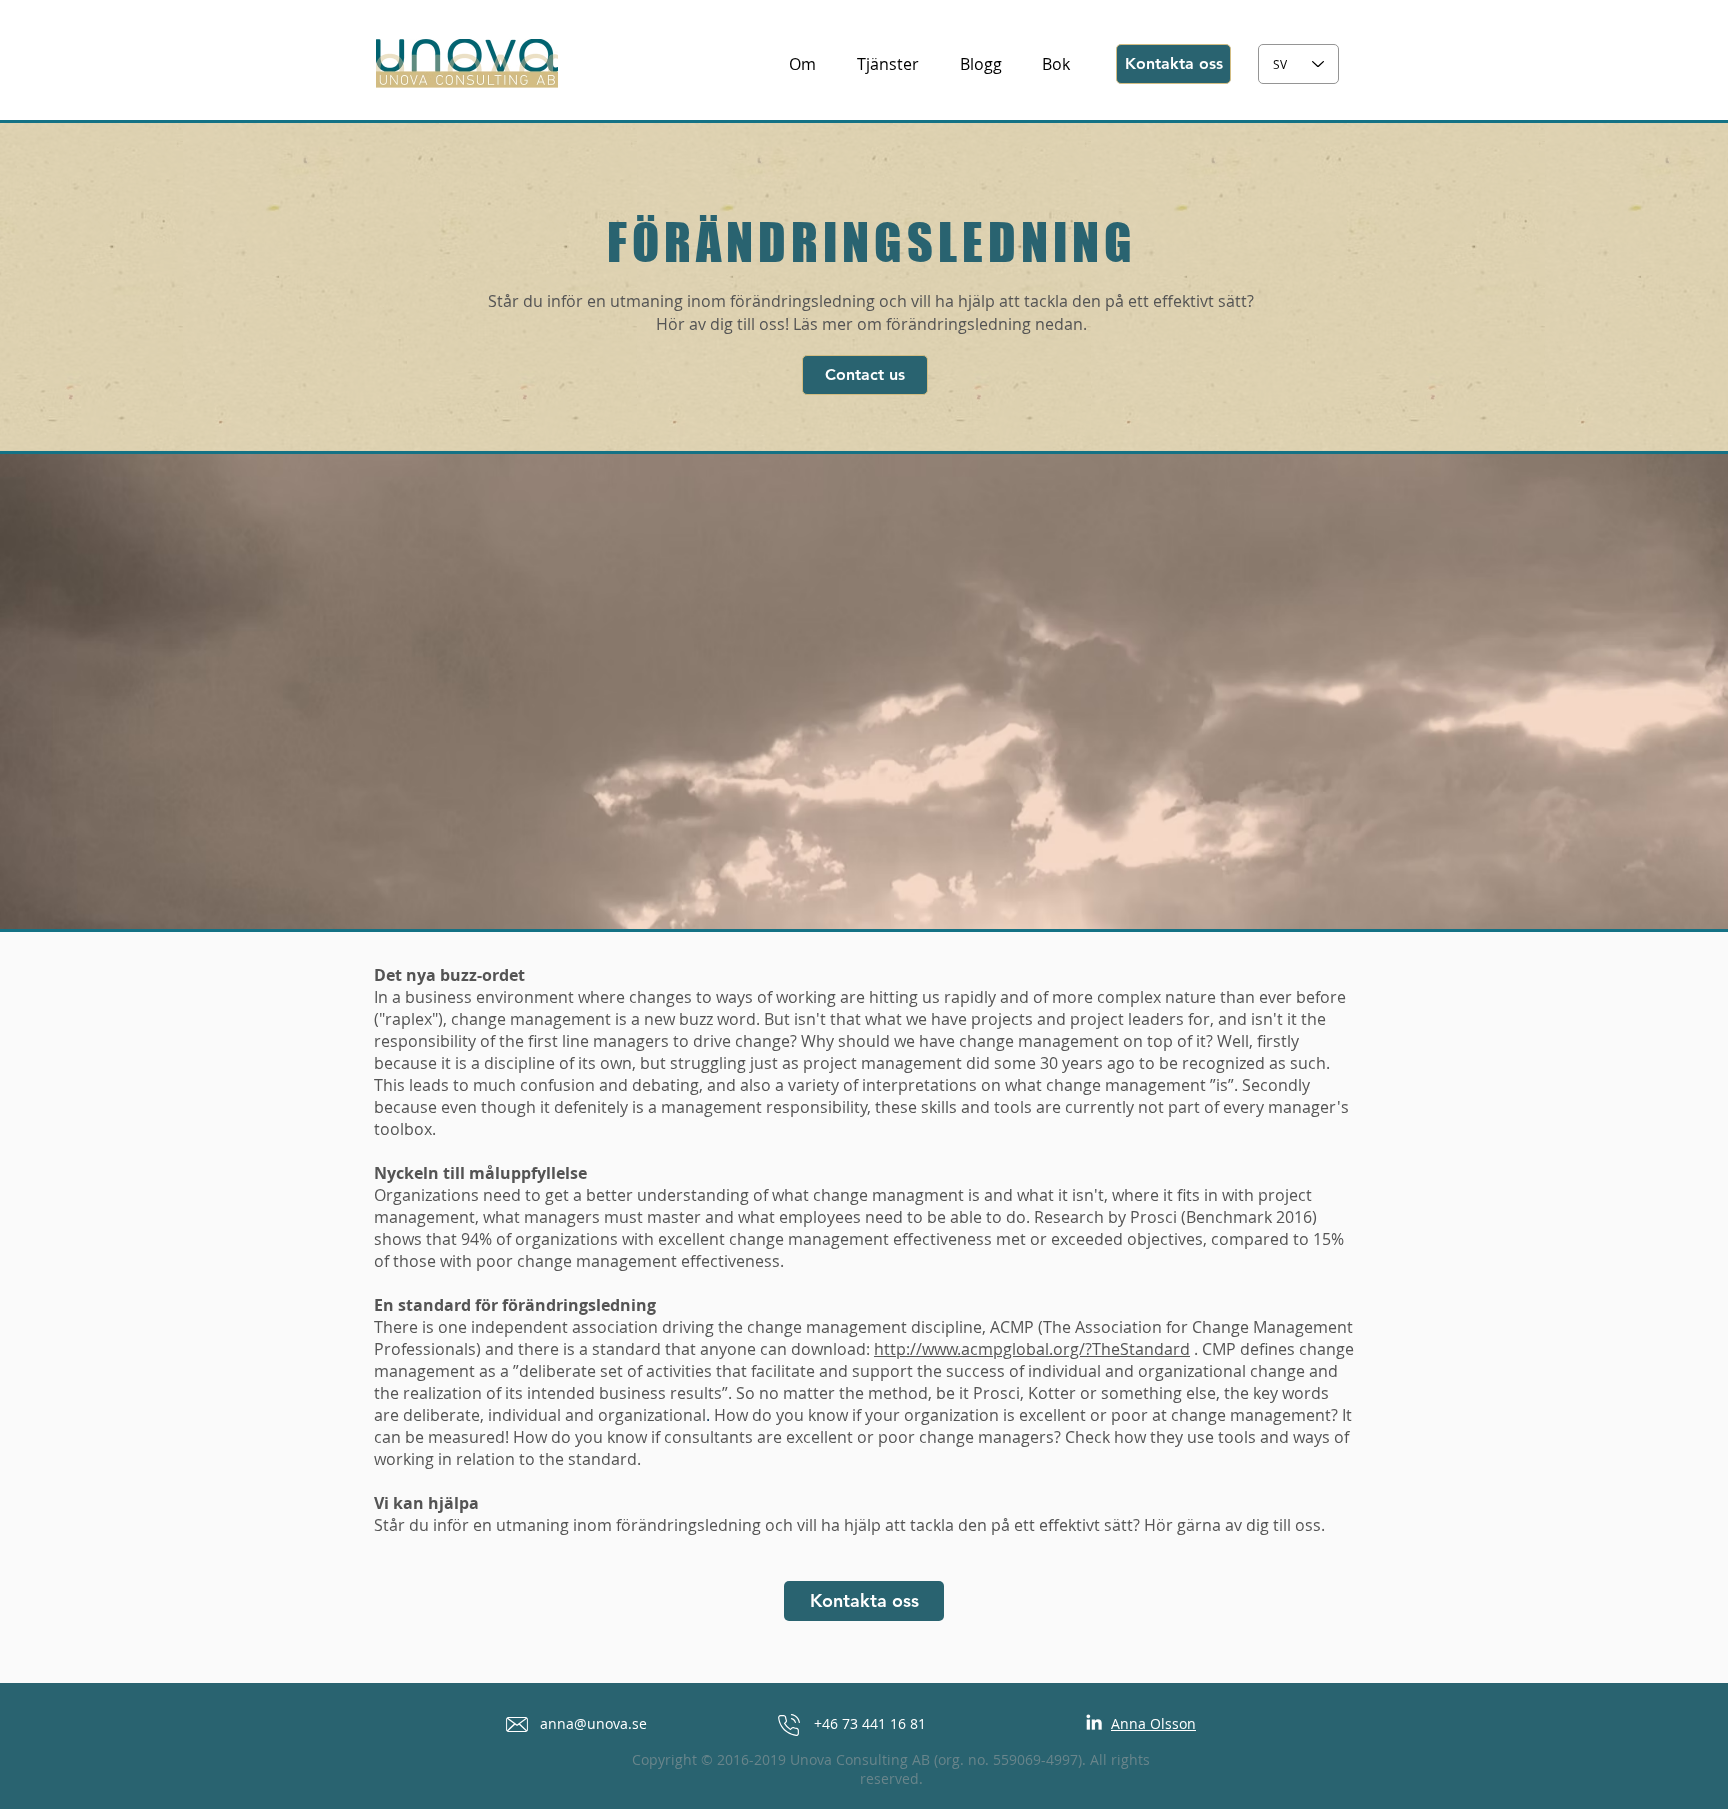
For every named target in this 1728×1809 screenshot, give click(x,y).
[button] (864, 1601)
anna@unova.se (593, 1723)
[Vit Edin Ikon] (1094, 1722)
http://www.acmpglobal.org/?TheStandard (1032, 1349)
